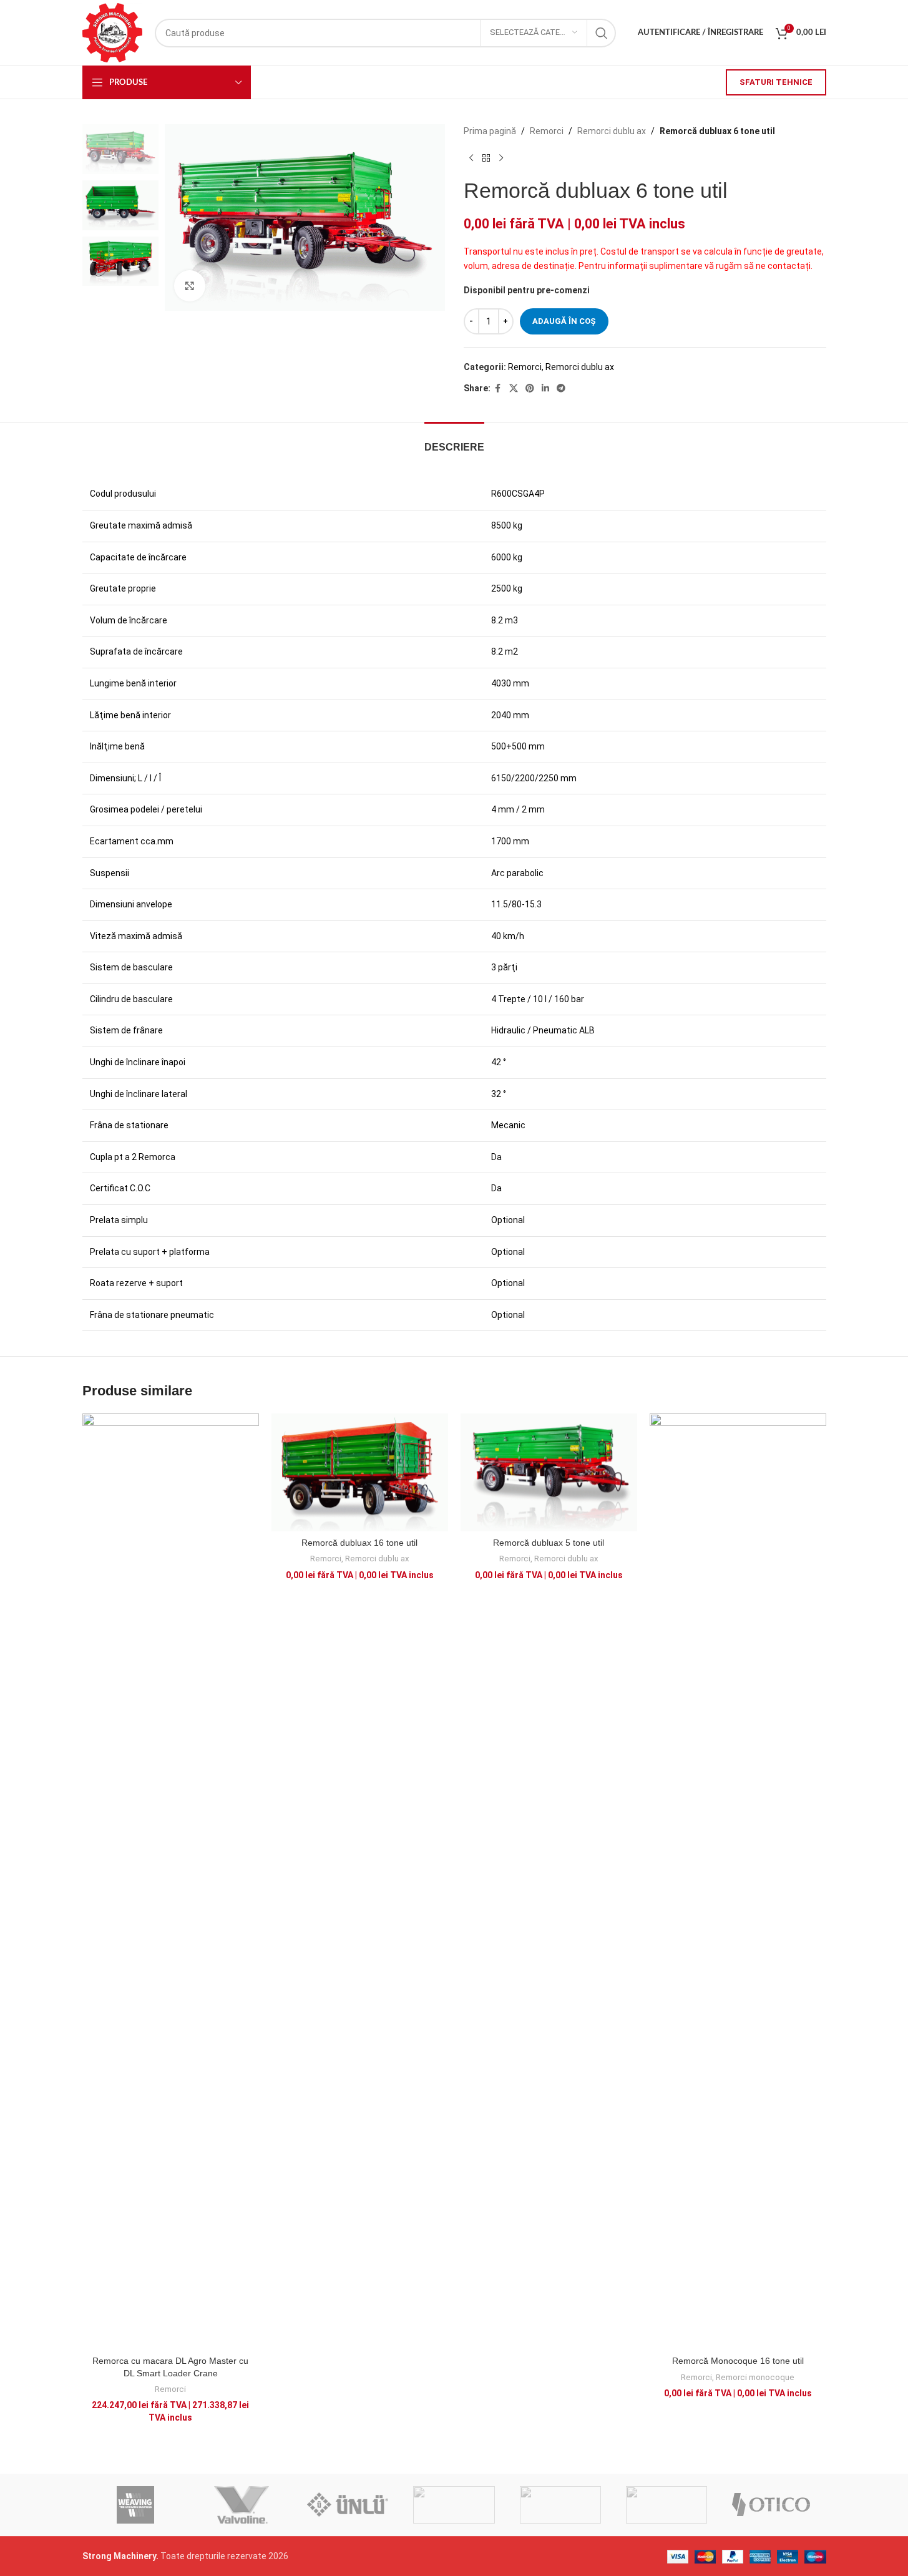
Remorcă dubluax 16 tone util (359, 1543)
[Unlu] (348, 2505)
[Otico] (773, 2505)
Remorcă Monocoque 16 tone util (738, 2361)
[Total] (454, 2505)
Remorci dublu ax (612, 131)
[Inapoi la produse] (486, 158)
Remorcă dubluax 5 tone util (549, 1543)
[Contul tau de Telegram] (561, 388)
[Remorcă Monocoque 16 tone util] (738, 1881)
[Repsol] (666, 2505)
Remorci (547, 131)
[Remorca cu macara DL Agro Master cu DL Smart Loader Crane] (171, 1881)
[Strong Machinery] (560, 2505)
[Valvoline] (242, 2505)
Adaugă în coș (564, 321)
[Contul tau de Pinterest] (530, 388)
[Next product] (501, 158)
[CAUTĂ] (602, 33)
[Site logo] (112, 32)
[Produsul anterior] (471, 158)
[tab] (454, 441)
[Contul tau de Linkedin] (545, 388)
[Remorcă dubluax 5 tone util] (549, 1472)
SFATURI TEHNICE (776, 82)
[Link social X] (514, 388)
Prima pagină (490, 131)
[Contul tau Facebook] (498, 388)
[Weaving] (135, 2505)
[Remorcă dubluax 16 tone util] (360, 1472)
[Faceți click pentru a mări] (190, 286)
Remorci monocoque (755, 2377)
